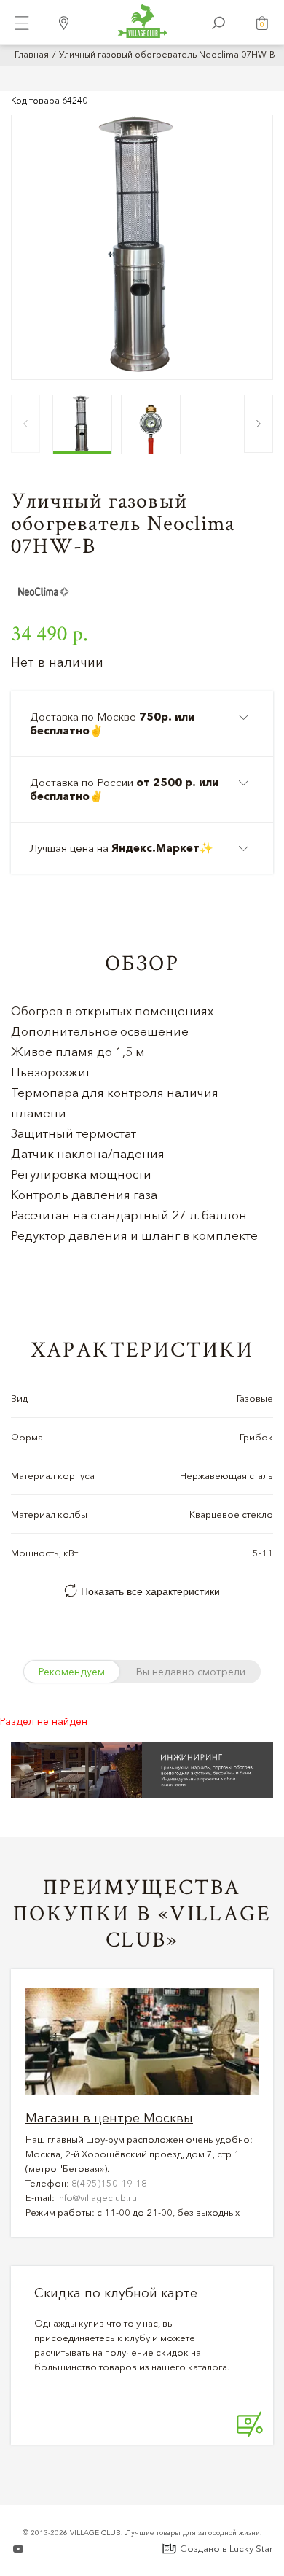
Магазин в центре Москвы (109, 2118)
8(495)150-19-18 (109, 2183)
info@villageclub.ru (97, 2197)
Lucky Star (251, 2548)
